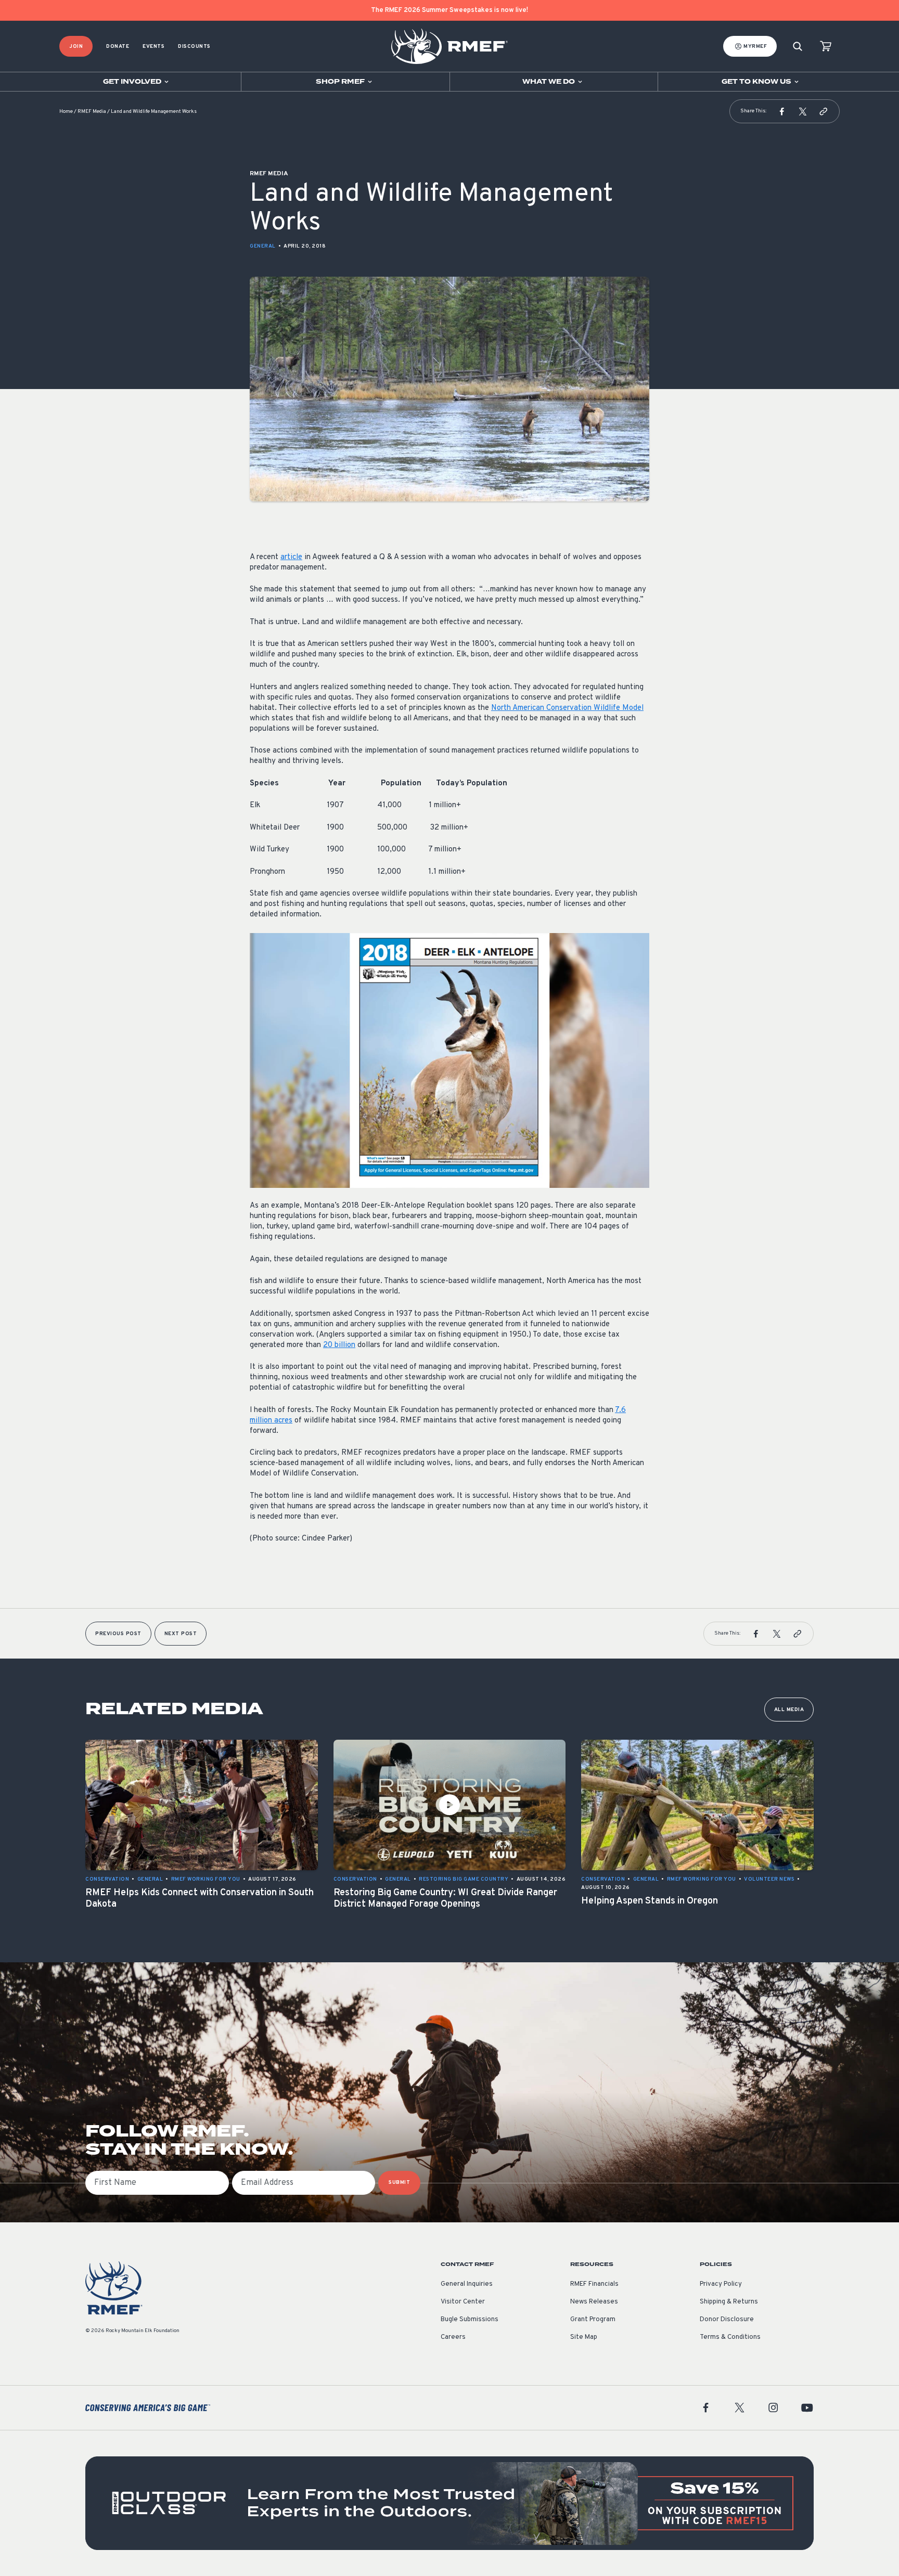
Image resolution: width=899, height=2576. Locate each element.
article (291, 557)
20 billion (339, 1345)
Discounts (194, 47)
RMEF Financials (594, 2284)
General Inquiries (467, 2284)
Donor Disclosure (727, 2320)
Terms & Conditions (730, 2337)
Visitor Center (463, 2302)
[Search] (798, 47)
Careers (453, 2337)
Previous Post (118, 1634)
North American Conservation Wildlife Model (567, 708)
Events (153, 47)
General (263, 246)
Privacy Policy (721, 2284)
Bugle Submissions (470, 2320)
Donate (118, 47)
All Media (789, 1710)
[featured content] (449, 2503)
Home (66, 112)
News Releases (594, 2302)
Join (76, 47)
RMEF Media (92, 112)
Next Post (181, 1634)
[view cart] (826, 47)
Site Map (584, 2337)
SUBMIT (399, 2183)
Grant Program (593, 2320)
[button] (782, 111)
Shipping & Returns (729, 2302)
